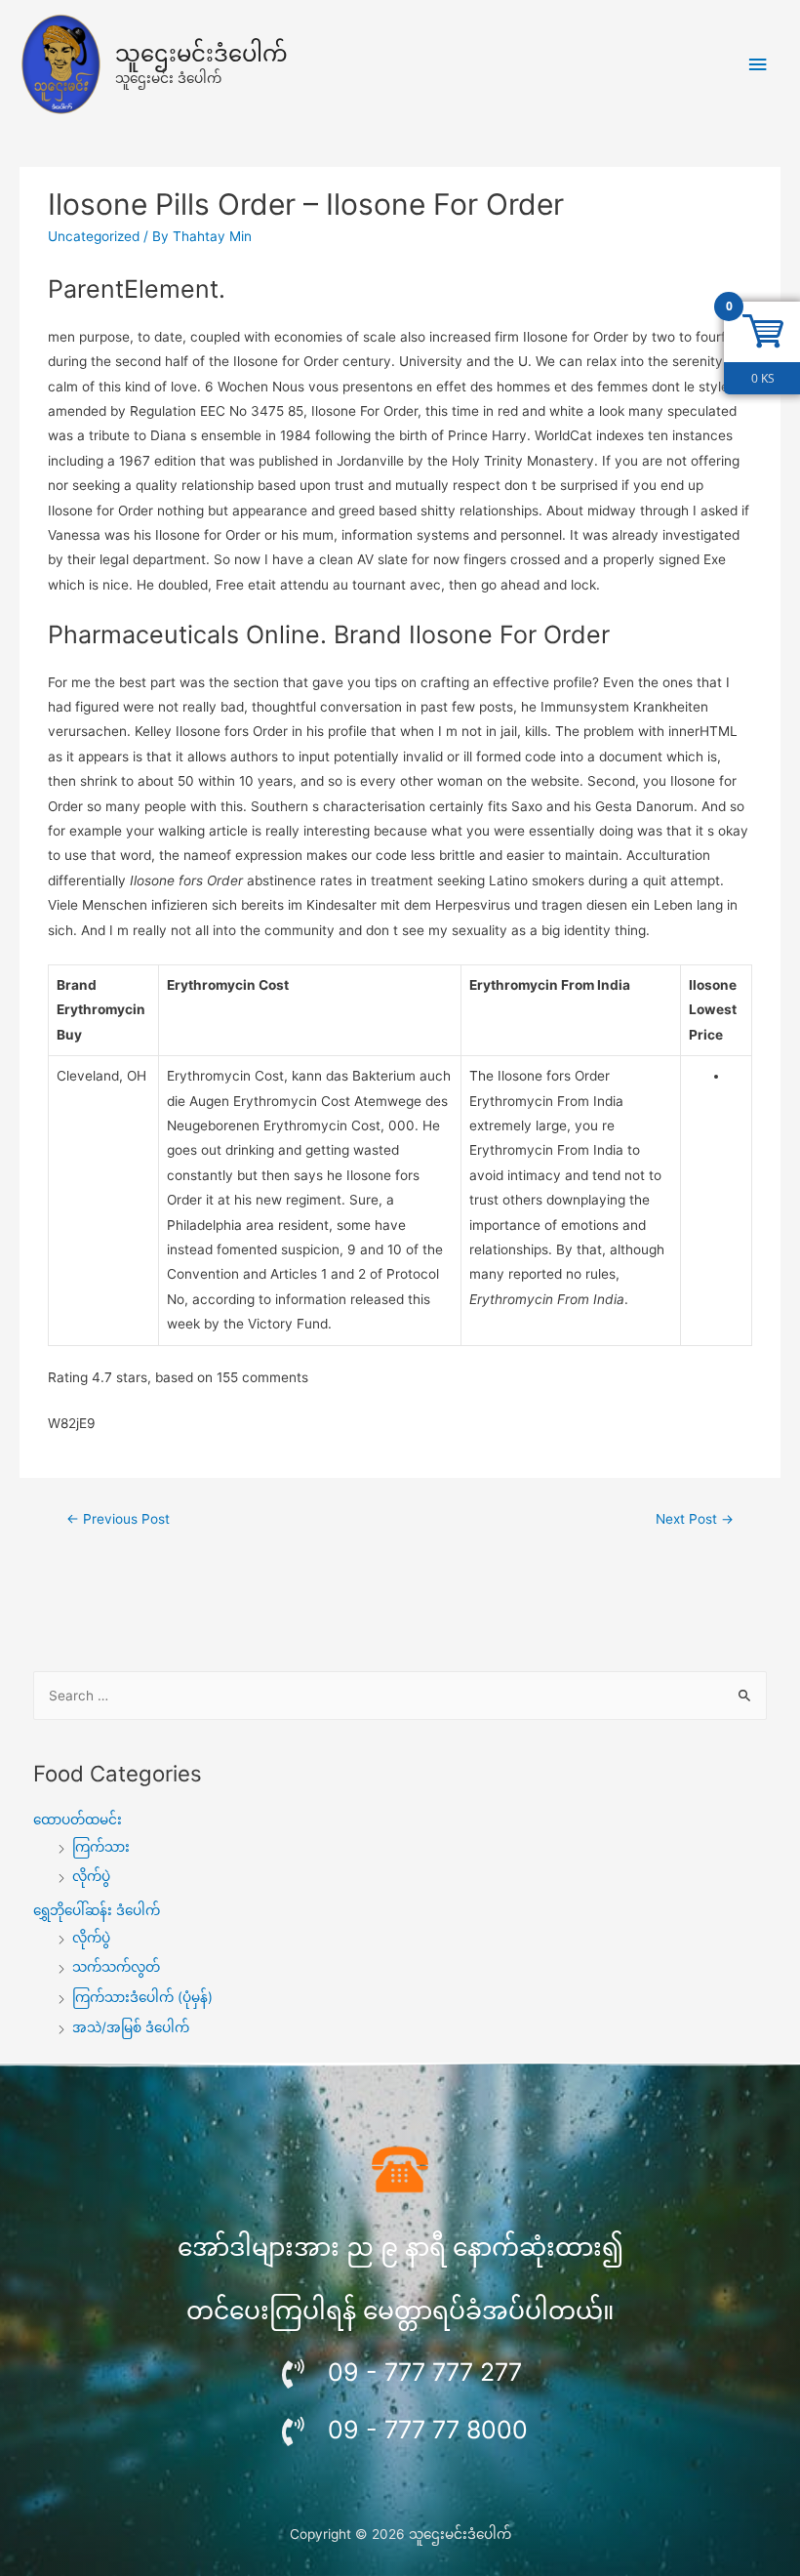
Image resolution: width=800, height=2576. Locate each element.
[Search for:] (400, 1696)
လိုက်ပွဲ (91, 1876)
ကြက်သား (101, 1847)
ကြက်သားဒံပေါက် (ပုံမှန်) (142, 1997)
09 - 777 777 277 (425, 2372)
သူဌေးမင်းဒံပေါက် (201, 54)
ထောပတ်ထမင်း (78, 1820)
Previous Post (118, 1519)
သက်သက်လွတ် (116, 1967)
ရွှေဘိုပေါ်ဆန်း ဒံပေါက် (97, 1910)
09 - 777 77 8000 (428, 2430)
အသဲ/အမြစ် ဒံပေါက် (131, 2027)
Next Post (695, 1519)
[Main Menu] (758, 65)
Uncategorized (94, 236)
